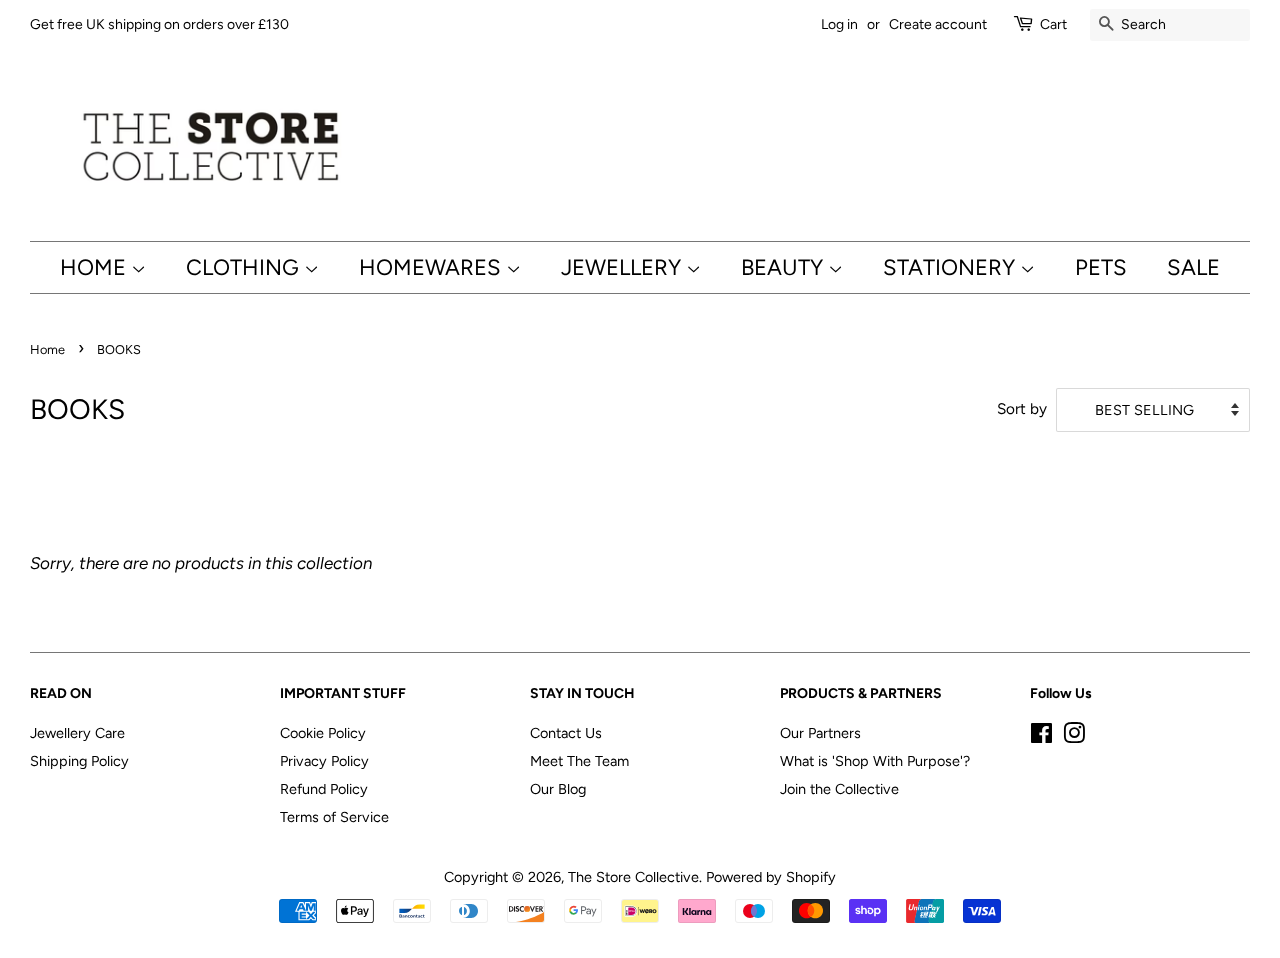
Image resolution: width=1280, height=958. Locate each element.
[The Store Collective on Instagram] (1074, 737)
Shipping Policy (79, 761)
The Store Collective (633, 877)
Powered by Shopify (771, 877)
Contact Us (566, 733)
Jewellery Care (77, 733)
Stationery (951, 267)
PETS (1101, 267)
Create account (938, 24)
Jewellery (623, 267)
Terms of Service (334, 817)
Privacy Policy (324, 761)
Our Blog (558, 789)
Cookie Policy (323, 733)
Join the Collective (839, 789)
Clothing (245, 267)
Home (95, 267)
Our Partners (820, 733)
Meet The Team (579, 761)
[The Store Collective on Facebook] (1041, 737)
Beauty (784, 267)
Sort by (1022, 408)
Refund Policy (324, 789)
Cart (1053, 24)
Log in (839, 24)
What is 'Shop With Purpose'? (875, 761)
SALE (1193, 267)
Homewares (432, 267)
